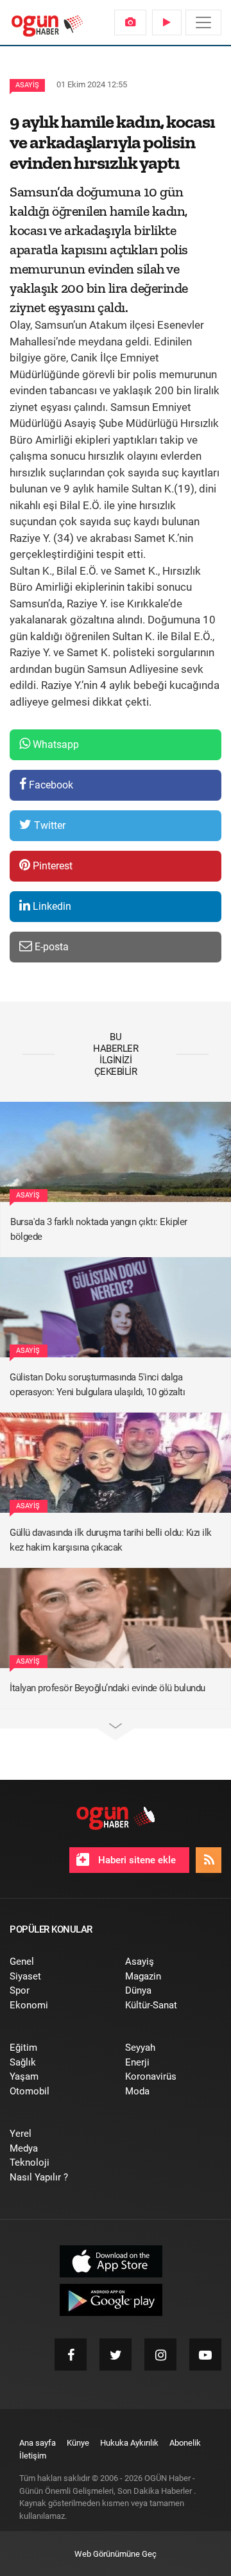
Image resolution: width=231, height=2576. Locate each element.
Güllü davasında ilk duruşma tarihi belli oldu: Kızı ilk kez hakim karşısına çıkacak (111, 1540)
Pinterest (51, 866)
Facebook (50, 785)
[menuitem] (130, 22)
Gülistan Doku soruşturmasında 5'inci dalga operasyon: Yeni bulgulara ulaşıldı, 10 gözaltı (97, 1385)
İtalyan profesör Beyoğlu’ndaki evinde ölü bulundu (107, 1688)
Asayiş (27, 85)
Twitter (48, 825)
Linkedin (51, 906)
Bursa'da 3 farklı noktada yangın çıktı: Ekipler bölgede (99, 1229)
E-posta (50, 947)
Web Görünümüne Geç (116, 2554)
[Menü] (203, 22)
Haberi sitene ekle (136, 1860)
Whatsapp (55, 744)
